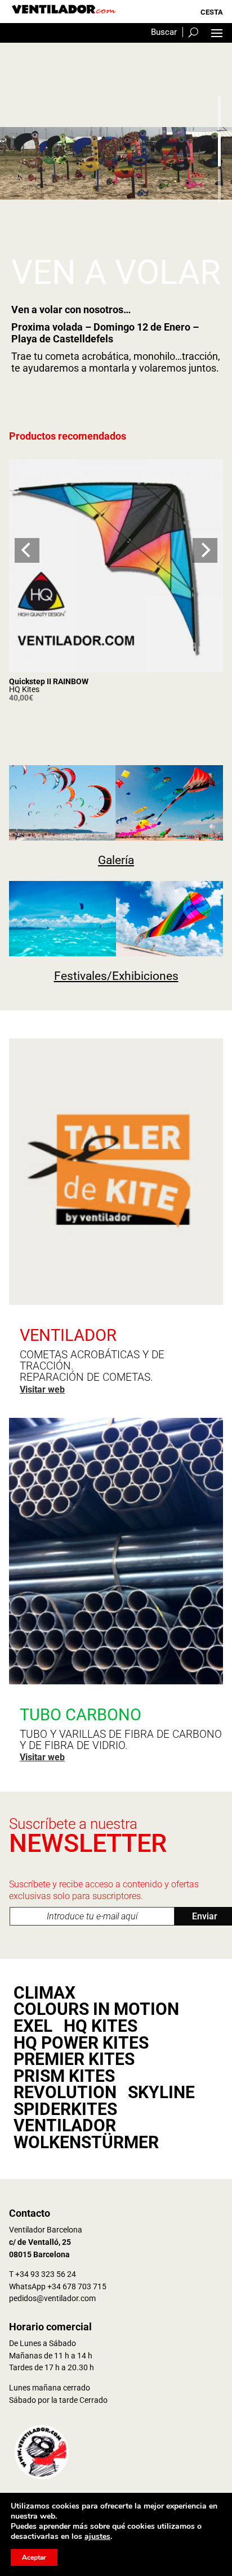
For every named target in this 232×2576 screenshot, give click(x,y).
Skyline (161, 2093)
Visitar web (42, 1389)
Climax (44, 1993)
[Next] (205, 550)
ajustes (97, 2537)
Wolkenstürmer (86, 2143)
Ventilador (65, 2126)
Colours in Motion (96, 2009)
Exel (33, 2026)
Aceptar (34, 2557)
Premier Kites (74, 2059)
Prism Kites (64, 2076)
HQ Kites (24, 689)
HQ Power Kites (81, 2043)
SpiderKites (65, 2109)
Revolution (65, 2093)
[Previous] (27, 550)
